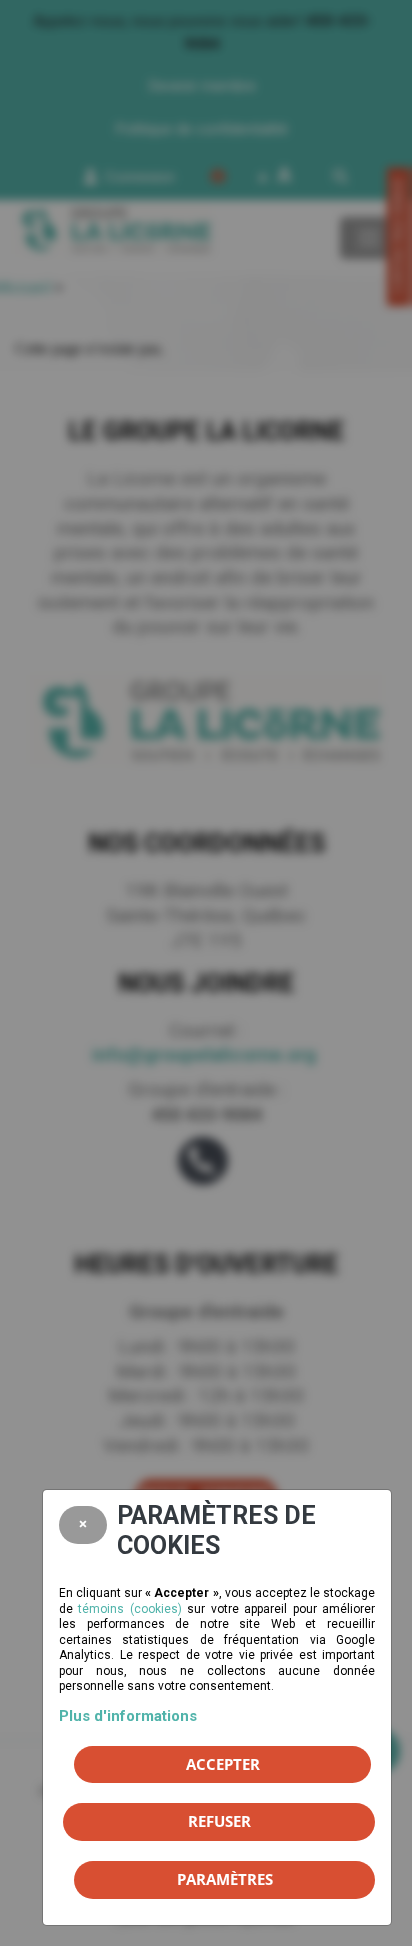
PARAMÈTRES (225, 1879)
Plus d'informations (128, 1716)
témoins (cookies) (129, 1609)
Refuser (219, 1821)
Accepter (223, 1764)
